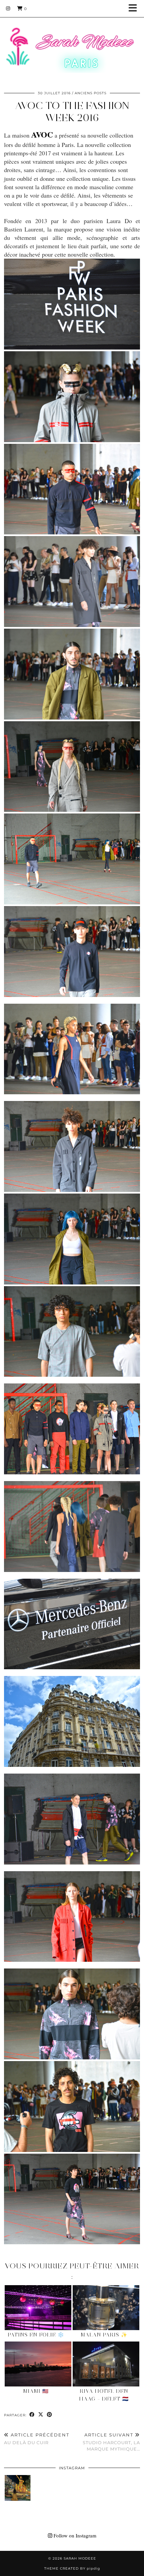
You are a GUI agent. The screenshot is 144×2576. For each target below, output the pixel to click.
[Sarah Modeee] (72, 41)
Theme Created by (72, 2568)
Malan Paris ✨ (104, 2335)
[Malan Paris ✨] (106, 2308)
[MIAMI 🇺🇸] (38, 2364)
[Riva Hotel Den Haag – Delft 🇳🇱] (106, 2364)
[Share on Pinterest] (50, 2415)
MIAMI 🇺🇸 (36, 2391)
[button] (135, 9)
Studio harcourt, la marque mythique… (111, 2442)
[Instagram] (8, 8)
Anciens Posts (91, 93)
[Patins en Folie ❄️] (38, 2308)
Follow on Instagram (74, 2535)
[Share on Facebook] (32, 2415)
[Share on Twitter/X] (41, 2415)
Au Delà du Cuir (37, 2439)
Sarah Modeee (80, 2558)
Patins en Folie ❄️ (36, 2335)
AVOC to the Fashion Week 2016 (72, 112)
